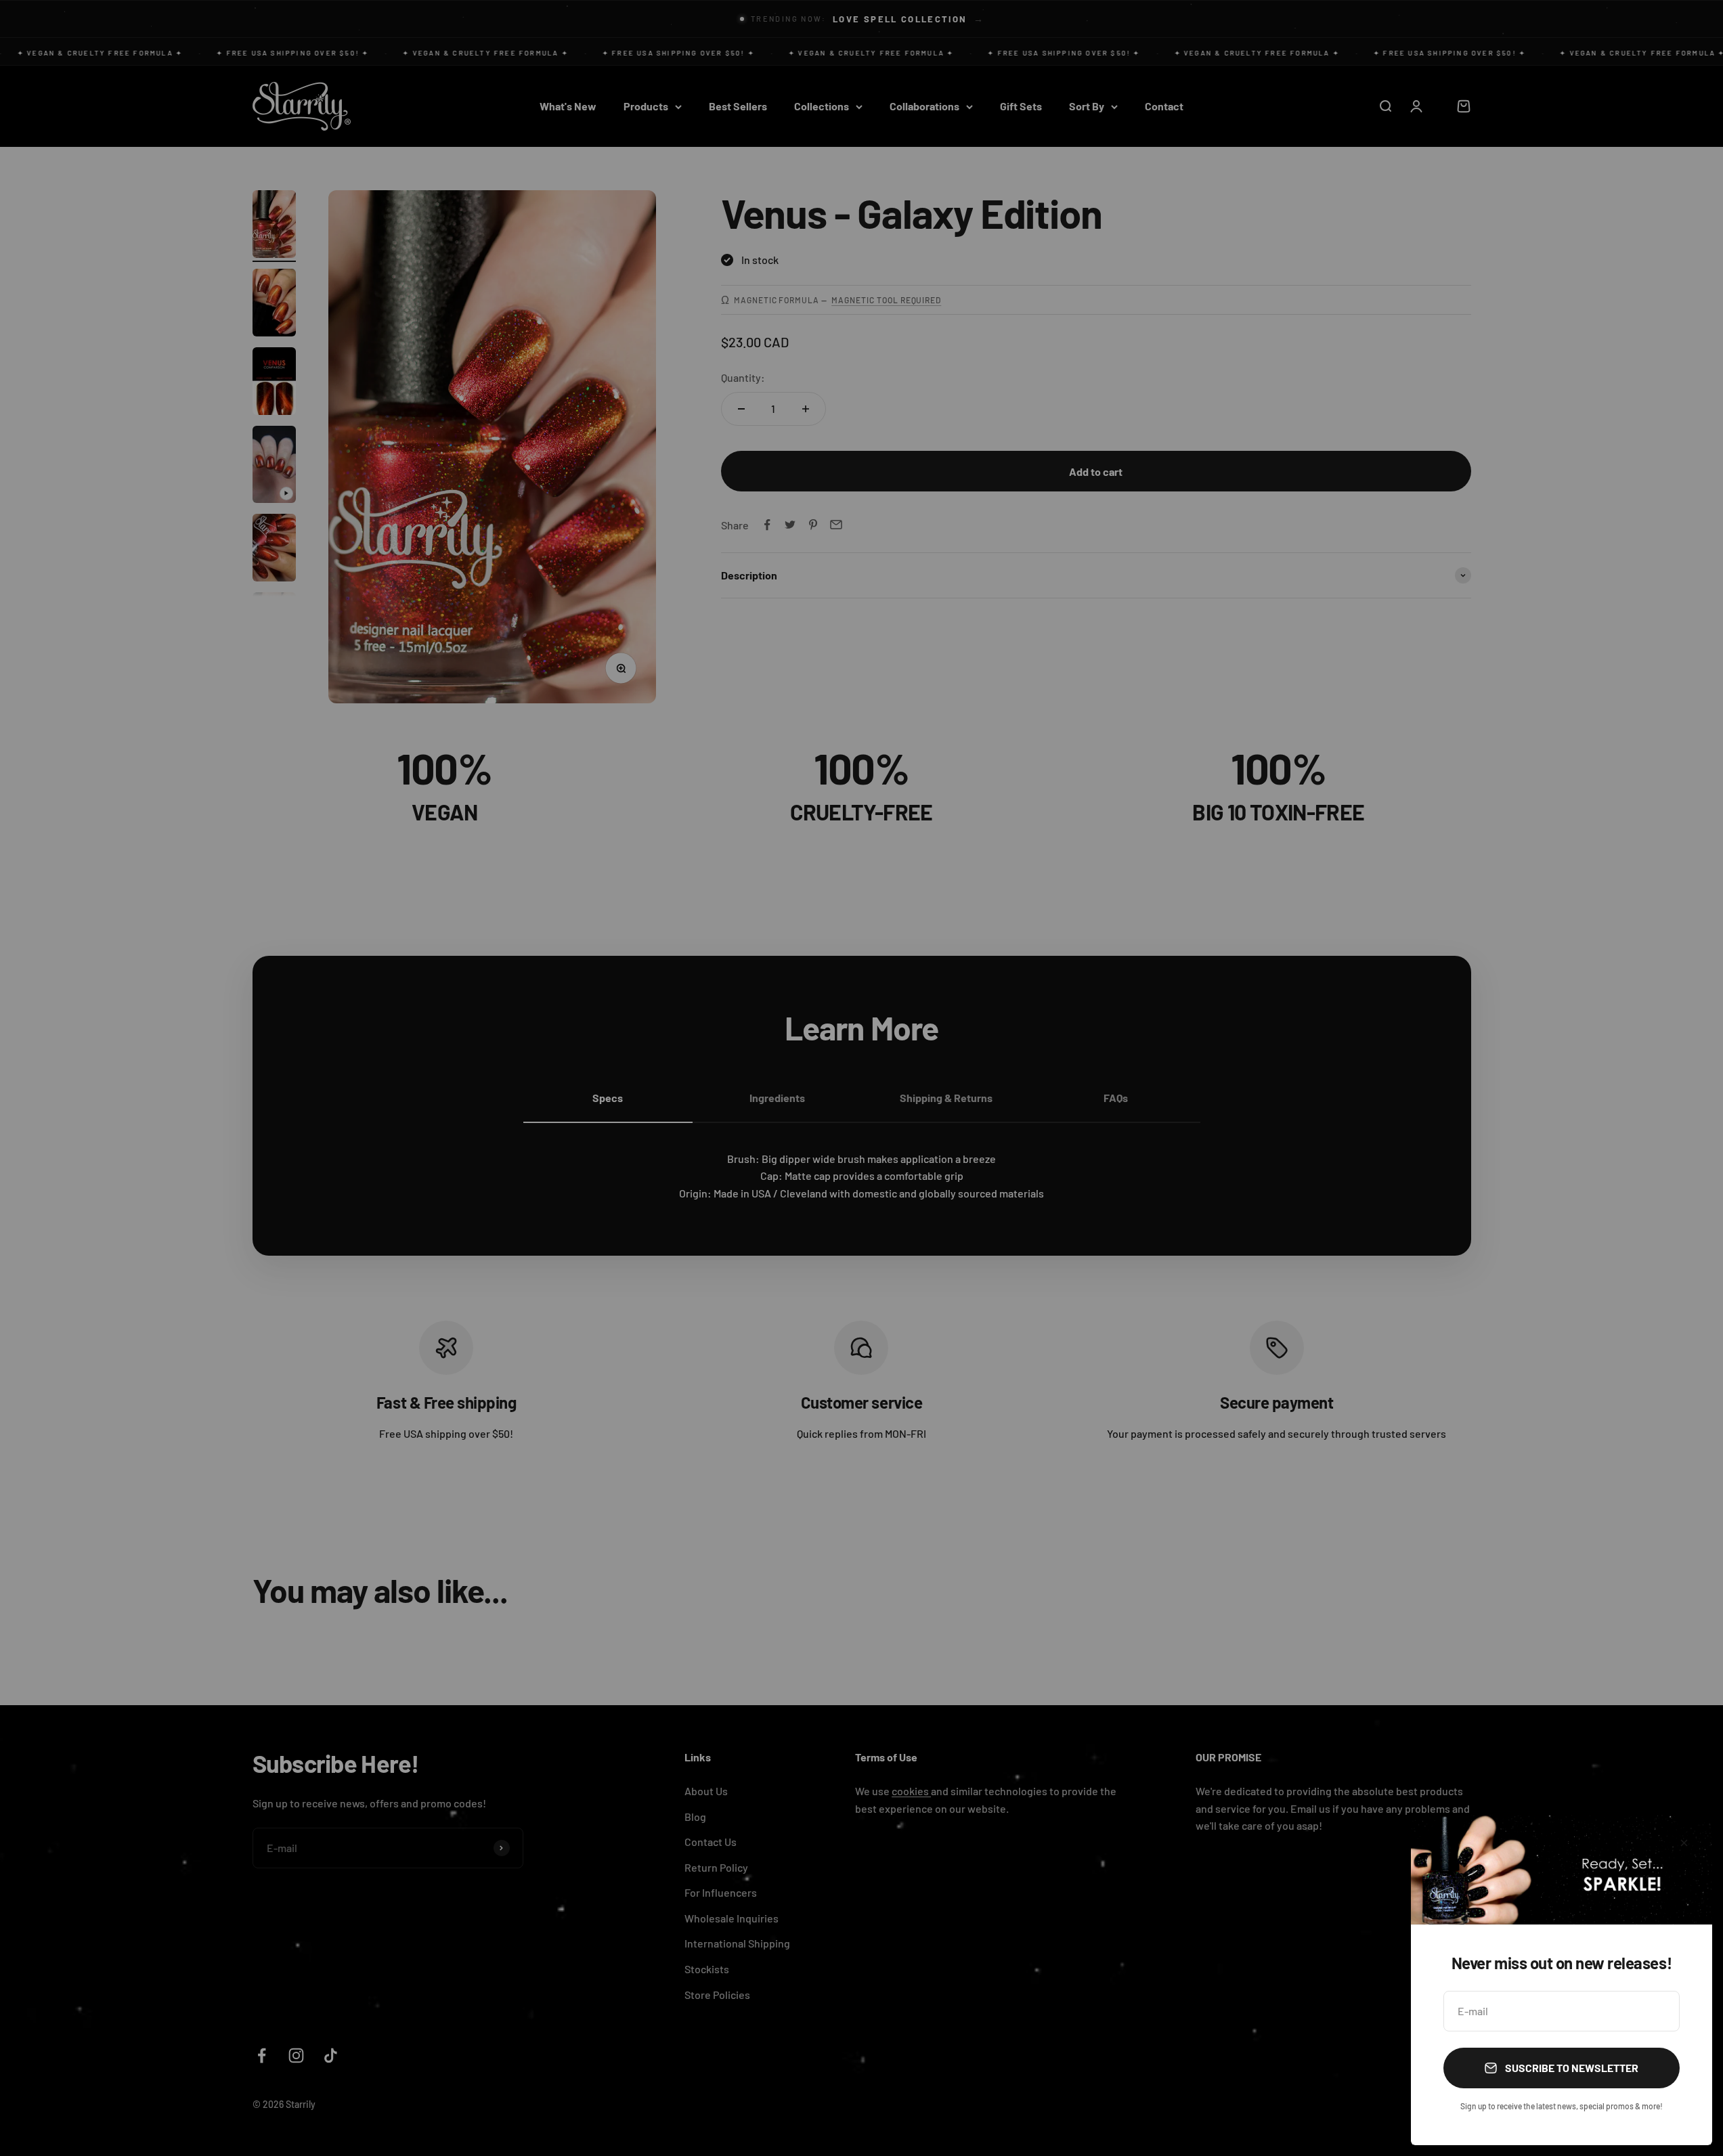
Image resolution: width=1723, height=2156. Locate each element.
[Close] (1684, 1843)
